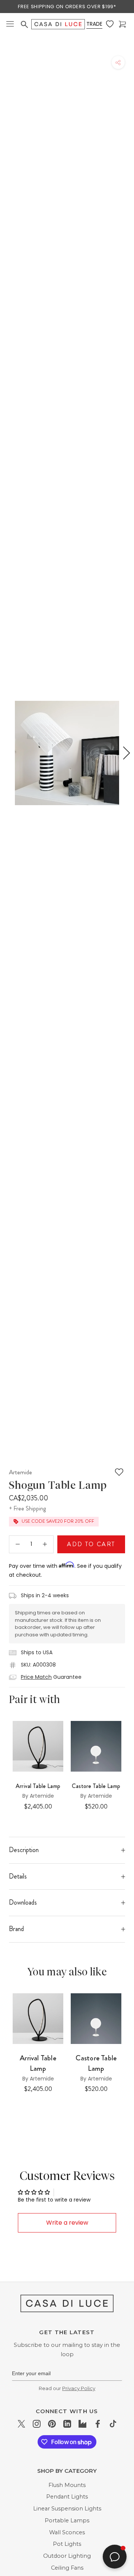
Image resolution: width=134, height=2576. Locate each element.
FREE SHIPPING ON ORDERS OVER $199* (67, 7)
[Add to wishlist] (119, 1472)
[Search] (25, 25)
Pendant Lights (67, 2497)
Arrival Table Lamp (38, 1786)
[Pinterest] (52, 2423)
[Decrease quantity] (18, 1544)
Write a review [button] (67, 2223)
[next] (125, 753)
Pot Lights (67, 2544)
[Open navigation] (10, 24)
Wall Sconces (67, 2532)
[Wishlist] (111, 24)
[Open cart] (123, 24)
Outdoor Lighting (67, 2556)
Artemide (20, 1472)
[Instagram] (37, 2423)
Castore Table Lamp (96, 2063)
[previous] (9, 753)
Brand (16, 1929)
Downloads (23, 1902)
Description (24, 1850)
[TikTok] (113, 2423)
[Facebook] (98, 2423)
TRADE (94, 24)
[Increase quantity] (45, 1544)
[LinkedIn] (67, 2423)
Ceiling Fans (67, 2568)
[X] (21, 2423)
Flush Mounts (67, 2485)
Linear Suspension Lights (67, 2509)
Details (18, 1876)
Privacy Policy (79, 2388)
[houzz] (82, 2423)
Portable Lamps (67, 2520)
